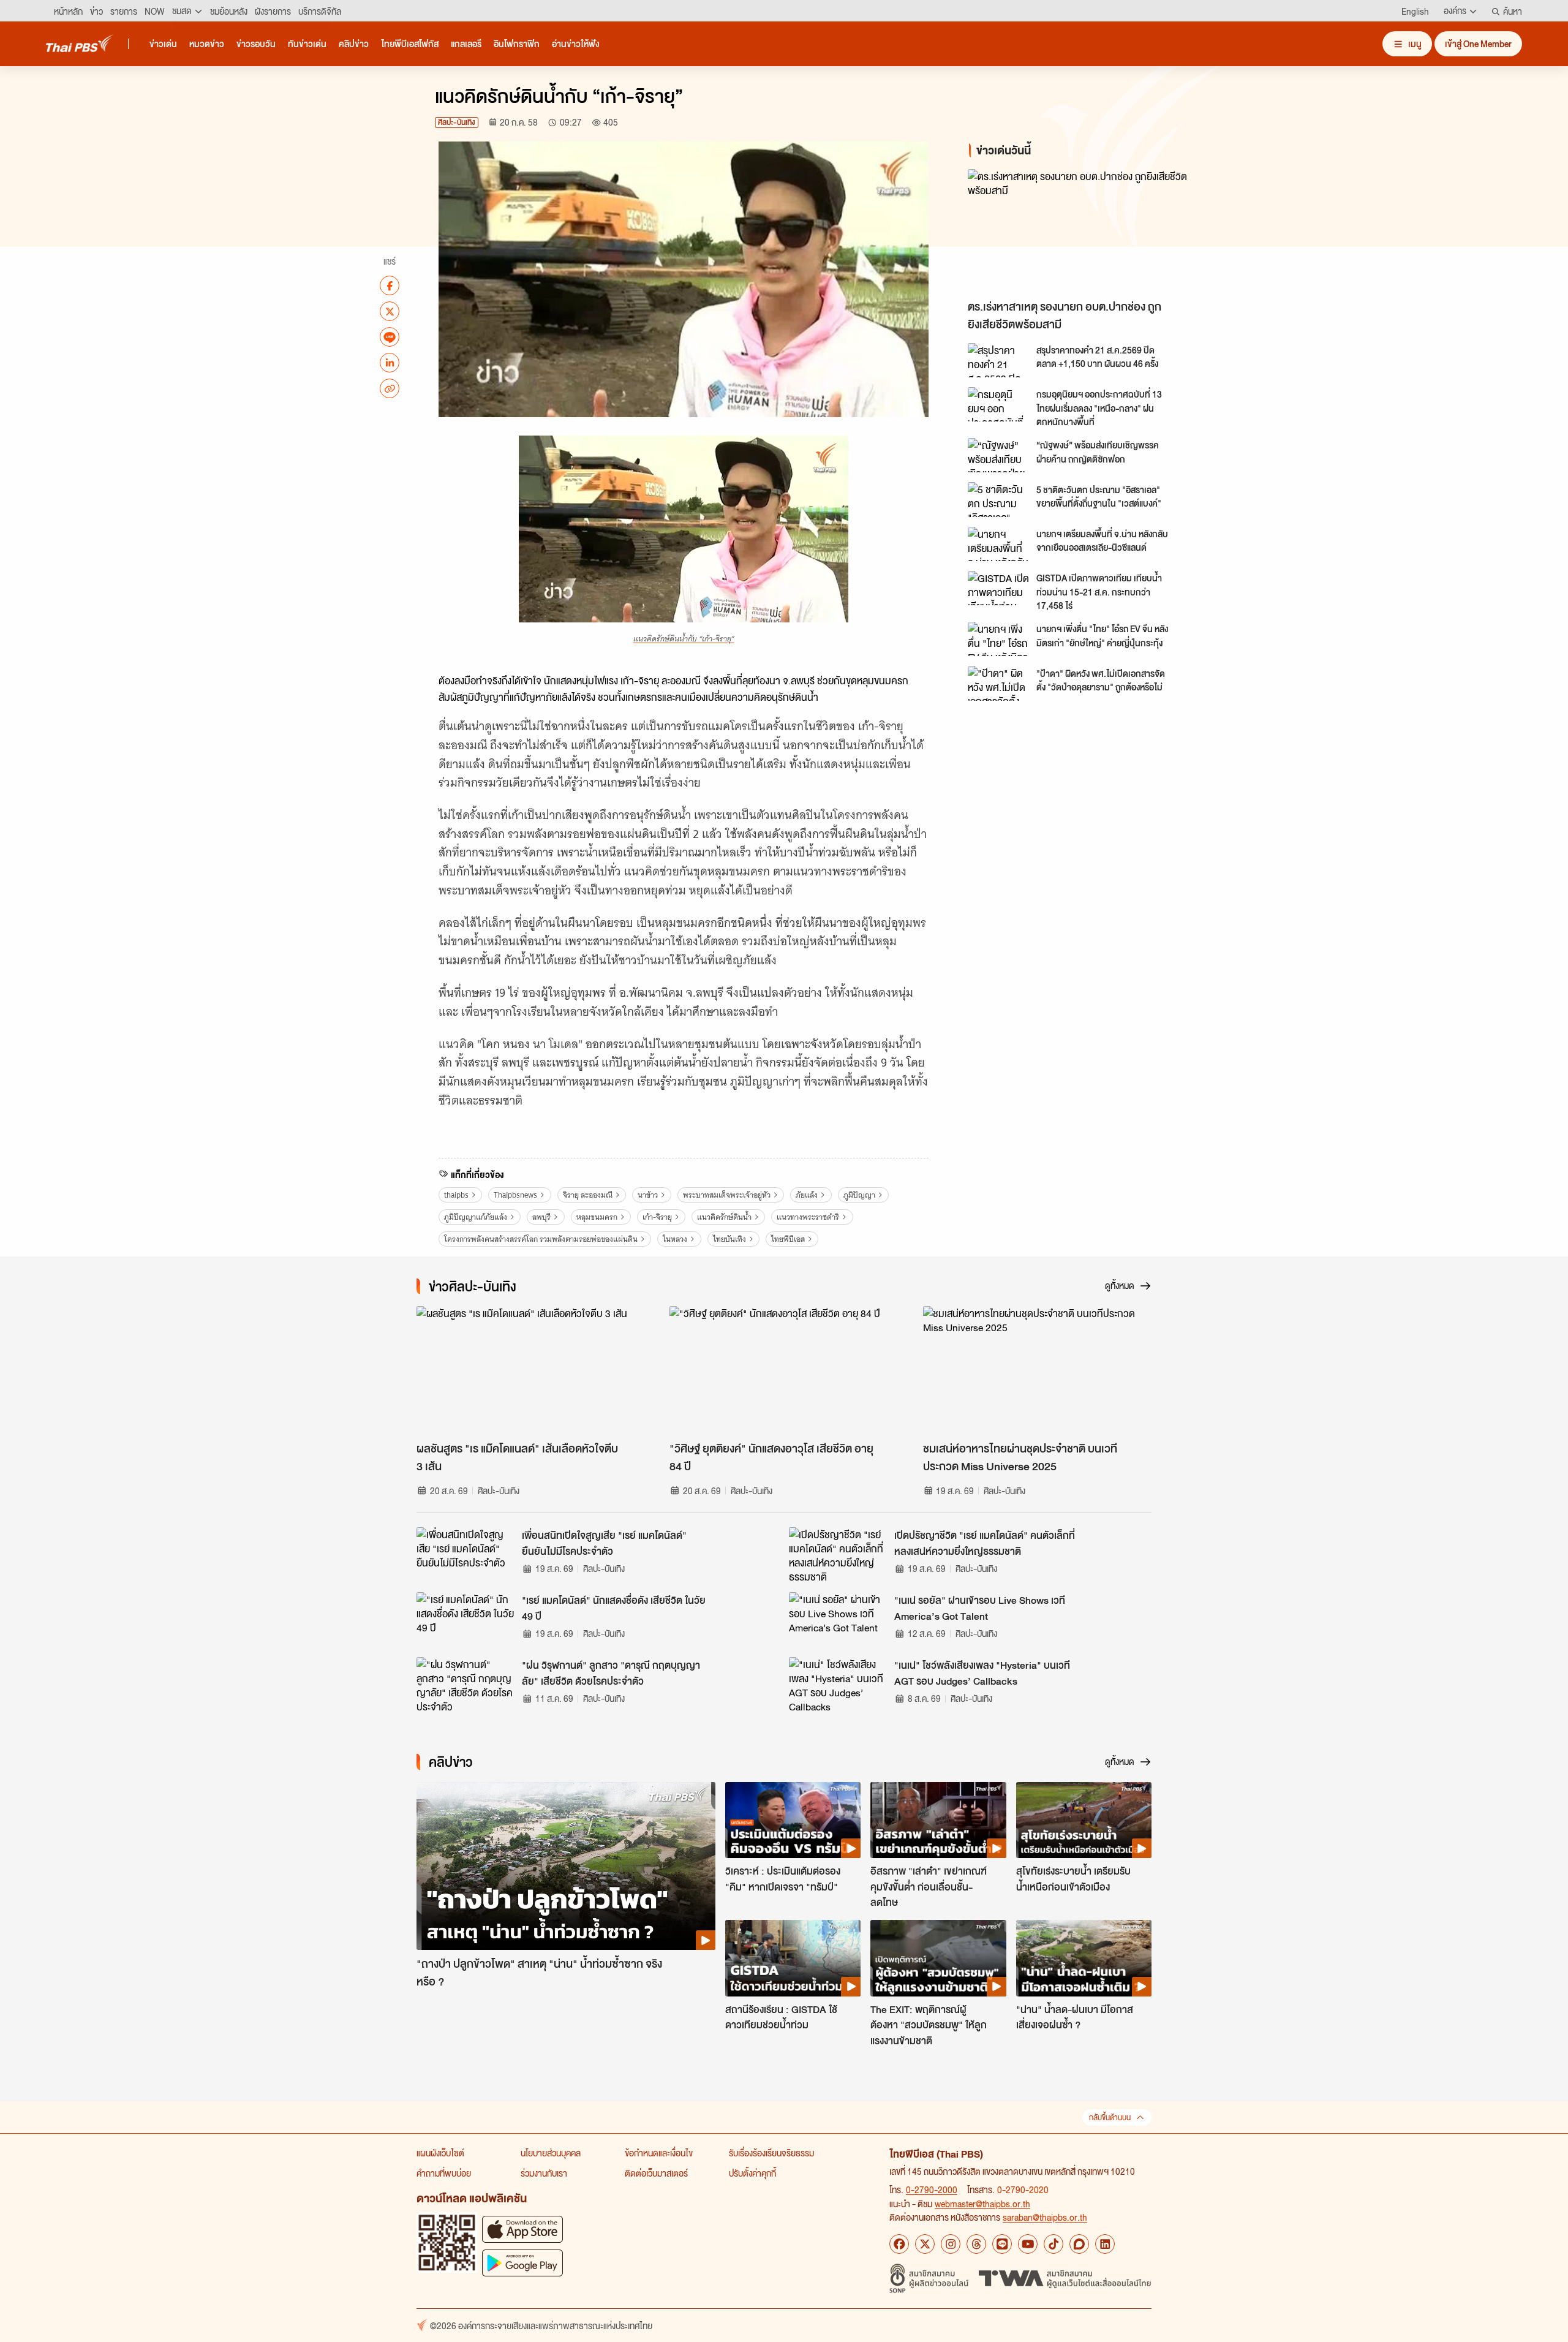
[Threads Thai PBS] (976, 2244)
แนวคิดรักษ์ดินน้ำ (724, 1217)
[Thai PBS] (80, 43)
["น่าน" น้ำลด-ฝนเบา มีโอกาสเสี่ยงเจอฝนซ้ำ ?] (1084, 1958)
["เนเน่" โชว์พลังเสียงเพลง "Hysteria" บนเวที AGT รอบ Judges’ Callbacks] (838, 1685)
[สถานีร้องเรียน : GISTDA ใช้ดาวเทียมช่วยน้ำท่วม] (793, 1958)
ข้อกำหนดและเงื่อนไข (659, 2153)
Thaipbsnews (515, 1195)
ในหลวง (675, 1239)
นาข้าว (648, 1195)
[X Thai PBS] (925, 2244)
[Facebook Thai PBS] (899, 2244)
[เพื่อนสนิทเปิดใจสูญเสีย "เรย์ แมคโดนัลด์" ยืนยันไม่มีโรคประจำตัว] (466, 1555)
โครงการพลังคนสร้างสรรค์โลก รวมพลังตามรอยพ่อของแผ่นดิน (541, 1239)
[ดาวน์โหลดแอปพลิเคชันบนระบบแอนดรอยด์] (522, 2263)
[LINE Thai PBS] (1002, 2244)
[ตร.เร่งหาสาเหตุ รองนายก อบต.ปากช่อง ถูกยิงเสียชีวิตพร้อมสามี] (1078, 231)
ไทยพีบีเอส (788, 1239)
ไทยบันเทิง (729, 1239)
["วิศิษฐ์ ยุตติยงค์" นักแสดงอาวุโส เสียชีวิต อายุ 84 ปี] (784, 1370)
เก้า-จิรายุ (657, 1217)
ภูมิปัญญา (859, 1195)
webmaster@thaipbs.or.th (982, 2204)
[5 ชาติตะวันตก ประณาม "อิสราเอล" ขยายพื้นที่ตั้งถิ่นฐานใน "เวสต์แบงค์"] (998, 499)
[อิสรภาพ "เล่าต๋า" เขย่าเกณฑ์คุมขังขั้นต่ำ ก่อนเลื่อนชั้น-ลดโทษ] (938, 1820)
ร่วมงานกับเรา (544, 2173)
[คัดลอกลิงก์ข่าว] (390, 388)
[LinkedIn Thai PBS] (1105, 2244)
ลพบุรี (541, 1217)
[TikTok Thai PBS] (1053, 2244)
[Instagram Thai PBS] (951, 2244)
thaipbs (456, 1195)
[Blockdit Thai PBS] (1079, 2244)
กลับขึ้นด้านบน (1110, 2117)
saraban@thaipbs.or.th (1045, 2217)
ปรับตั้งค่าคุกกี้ (752, 2173)
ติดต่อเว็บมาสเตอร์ (656, 2173)
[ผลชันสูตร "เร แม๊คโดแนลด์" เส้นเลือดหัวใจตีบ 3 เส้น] (531, 1370)
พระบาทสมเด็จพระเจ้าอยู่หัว (727, 1195)
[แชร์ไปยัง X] (390, 311)
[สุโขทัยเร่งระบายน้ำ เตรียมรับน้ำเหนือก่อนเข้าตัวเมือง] (1084, 1820)
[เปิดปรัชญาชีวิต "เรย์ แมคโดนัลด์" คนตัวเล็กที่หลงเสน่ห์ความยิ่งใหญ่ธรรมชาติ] (838, 1555)
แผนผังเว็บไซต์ (440, 2153)
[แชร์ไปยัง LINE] (390, 337)
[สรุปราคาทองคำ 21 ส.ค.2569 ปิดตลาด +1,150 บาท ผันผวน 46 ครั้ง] (998, 360)
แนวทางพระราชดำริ (808, 1217)
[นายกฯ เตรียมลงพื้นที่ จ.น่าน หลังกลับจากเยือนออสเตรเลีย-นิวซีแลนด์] (998, 544)
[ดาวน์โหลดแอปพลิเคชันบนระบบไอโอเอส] (522, 2229)
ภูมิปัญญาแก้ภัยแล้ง (476, 1217)
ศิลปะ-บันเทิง (457, 122)
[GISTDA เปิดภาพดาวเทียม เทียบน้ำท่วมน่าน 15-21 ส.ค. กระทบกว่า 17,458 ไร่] (998, 588)
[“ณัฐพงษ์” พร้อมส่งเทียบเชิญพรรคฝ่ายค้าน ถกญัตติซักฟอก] (998, 455)
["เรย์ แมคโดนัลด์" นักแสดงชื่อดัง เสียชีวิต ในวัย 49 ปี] (466, 1620)
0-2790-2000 (932, 2189)
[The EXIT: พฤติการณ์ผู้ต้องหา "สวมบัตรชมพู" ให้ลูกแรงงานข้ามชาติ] (938, 1958)
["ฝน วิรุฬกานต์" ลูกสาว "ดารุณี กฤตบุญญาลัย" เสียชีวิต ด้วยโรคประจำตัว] (466, 1685)
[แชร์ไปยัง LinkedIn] (390, 363)
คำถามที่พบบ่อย (444, 2173)
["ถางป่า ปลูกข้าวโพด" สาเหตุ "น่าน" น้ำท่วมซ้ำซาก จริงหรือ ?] (566, 1866)
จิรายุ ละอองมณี (588, 1195)
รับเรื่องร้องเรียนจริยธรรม (771, 2153)
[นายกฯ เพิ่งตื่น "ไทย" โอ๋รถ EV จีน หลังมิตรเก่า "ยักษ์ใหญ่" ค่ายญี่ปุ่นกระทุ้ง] (998, 639)
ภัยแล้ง (807, 1195)
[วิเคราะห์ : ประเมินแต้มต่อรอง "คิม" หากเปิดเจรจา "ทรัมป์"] (793, 1820)
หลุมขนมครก (597, 1217)
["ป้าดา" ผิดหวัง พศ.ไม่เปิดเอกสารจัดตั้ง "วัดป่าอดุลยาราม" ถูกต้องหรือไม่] (998, 683)
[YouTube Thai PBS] (1028, 2244)
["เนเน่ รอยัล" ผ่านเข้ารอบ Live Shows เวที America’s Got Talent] (838, 1620)
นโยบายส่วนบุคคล (551, 2153)
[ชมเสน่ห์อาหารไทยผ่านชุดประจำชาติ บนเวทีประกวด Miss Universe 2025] (1037, 1370)
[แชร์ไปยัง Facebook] (390, 285)
